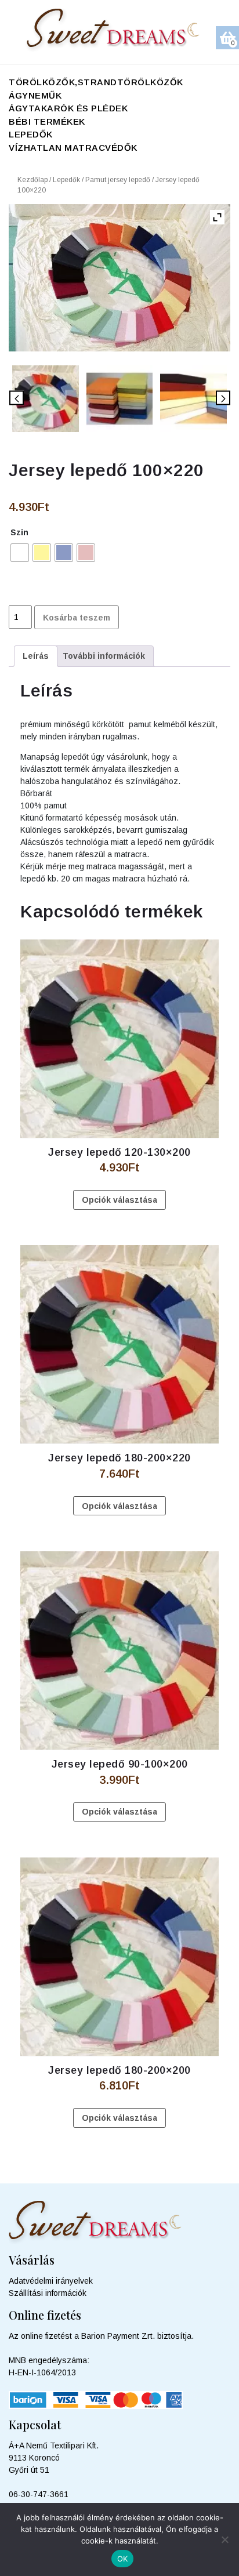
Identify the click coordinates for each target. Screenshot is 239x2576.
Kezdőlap (32, 180)
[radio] (20, 553)
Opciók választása (119, 1200)
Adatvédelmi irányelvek (51, 2281)
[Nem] (224, 2539)
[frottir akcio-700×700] (120, 399)
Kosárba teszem (77, 618)
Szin (19, 532)
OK (123, 2559)
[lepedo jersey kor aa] (46, 399)
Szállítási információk (48, 2293)
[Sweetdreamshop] (120, 31)
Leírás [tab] (36, 656)
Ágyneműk (35, 95)
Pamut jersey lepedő (118, 180)
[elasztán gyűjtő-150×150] (193, 399)
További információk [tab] (104, 656)
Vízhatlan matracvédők (73, 148)
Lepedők (31, 134)
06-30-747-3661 (39, 2494)
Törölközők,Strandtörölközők (96, 82)
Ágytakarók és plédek (68, 108)
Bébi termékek (47, 121)
